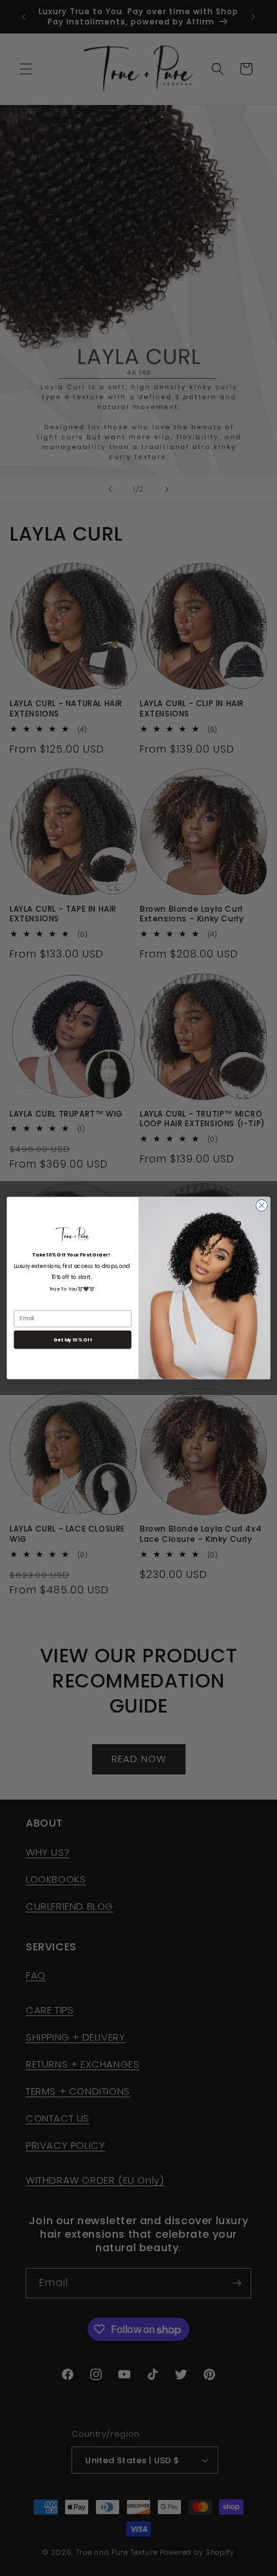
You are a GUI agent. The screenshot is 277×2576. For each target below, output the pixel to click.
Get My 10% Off (73, 1340)
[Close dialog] (262, 1206)
